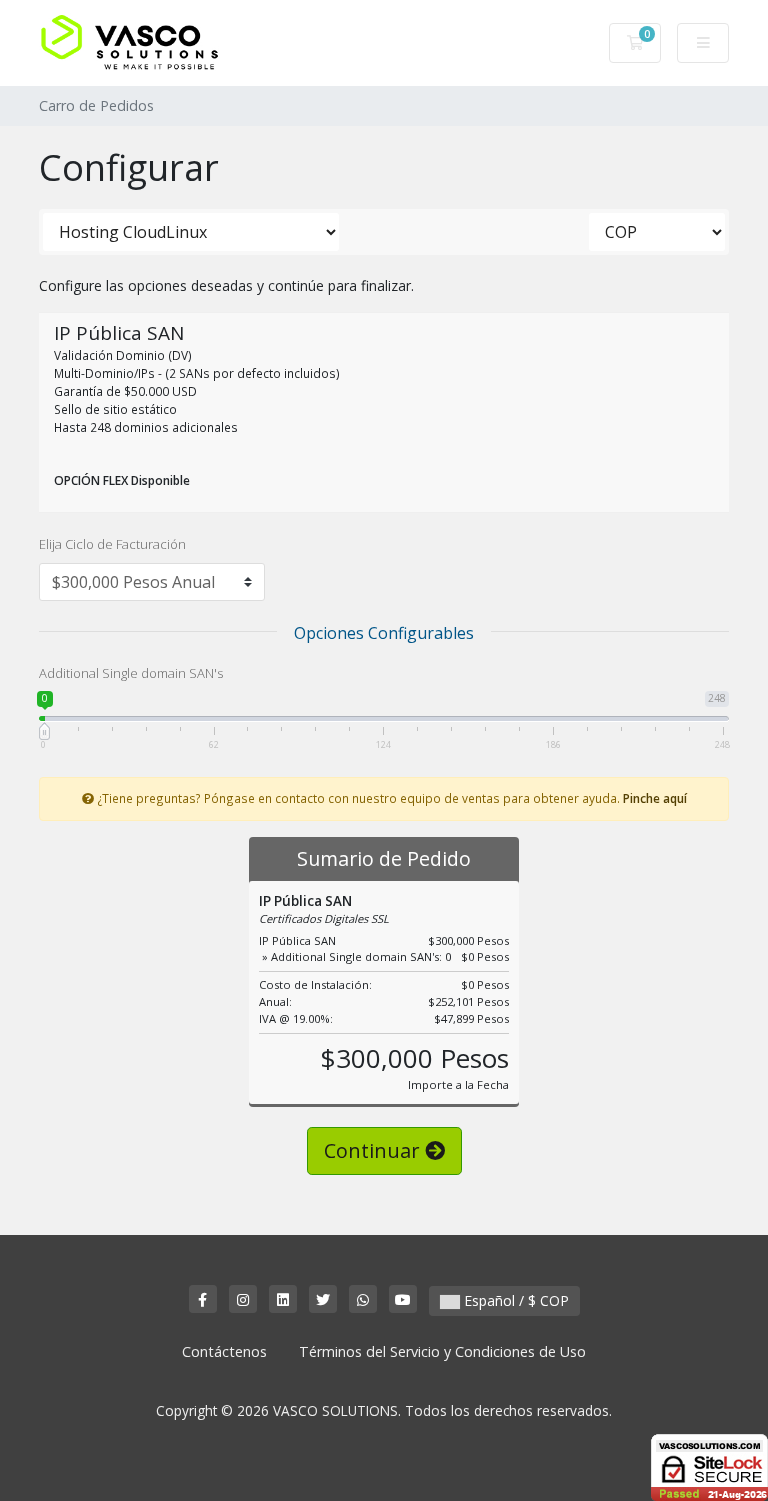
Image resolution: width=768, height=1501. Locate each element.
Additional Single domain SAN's (131, 673)
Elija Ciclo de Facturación (112, 544)
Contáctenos (224, 1351)
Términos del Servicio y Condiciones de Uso (442, 1351)
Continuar (374, 1150)
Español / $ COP (514, 1300)
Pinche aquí (655, 798)
